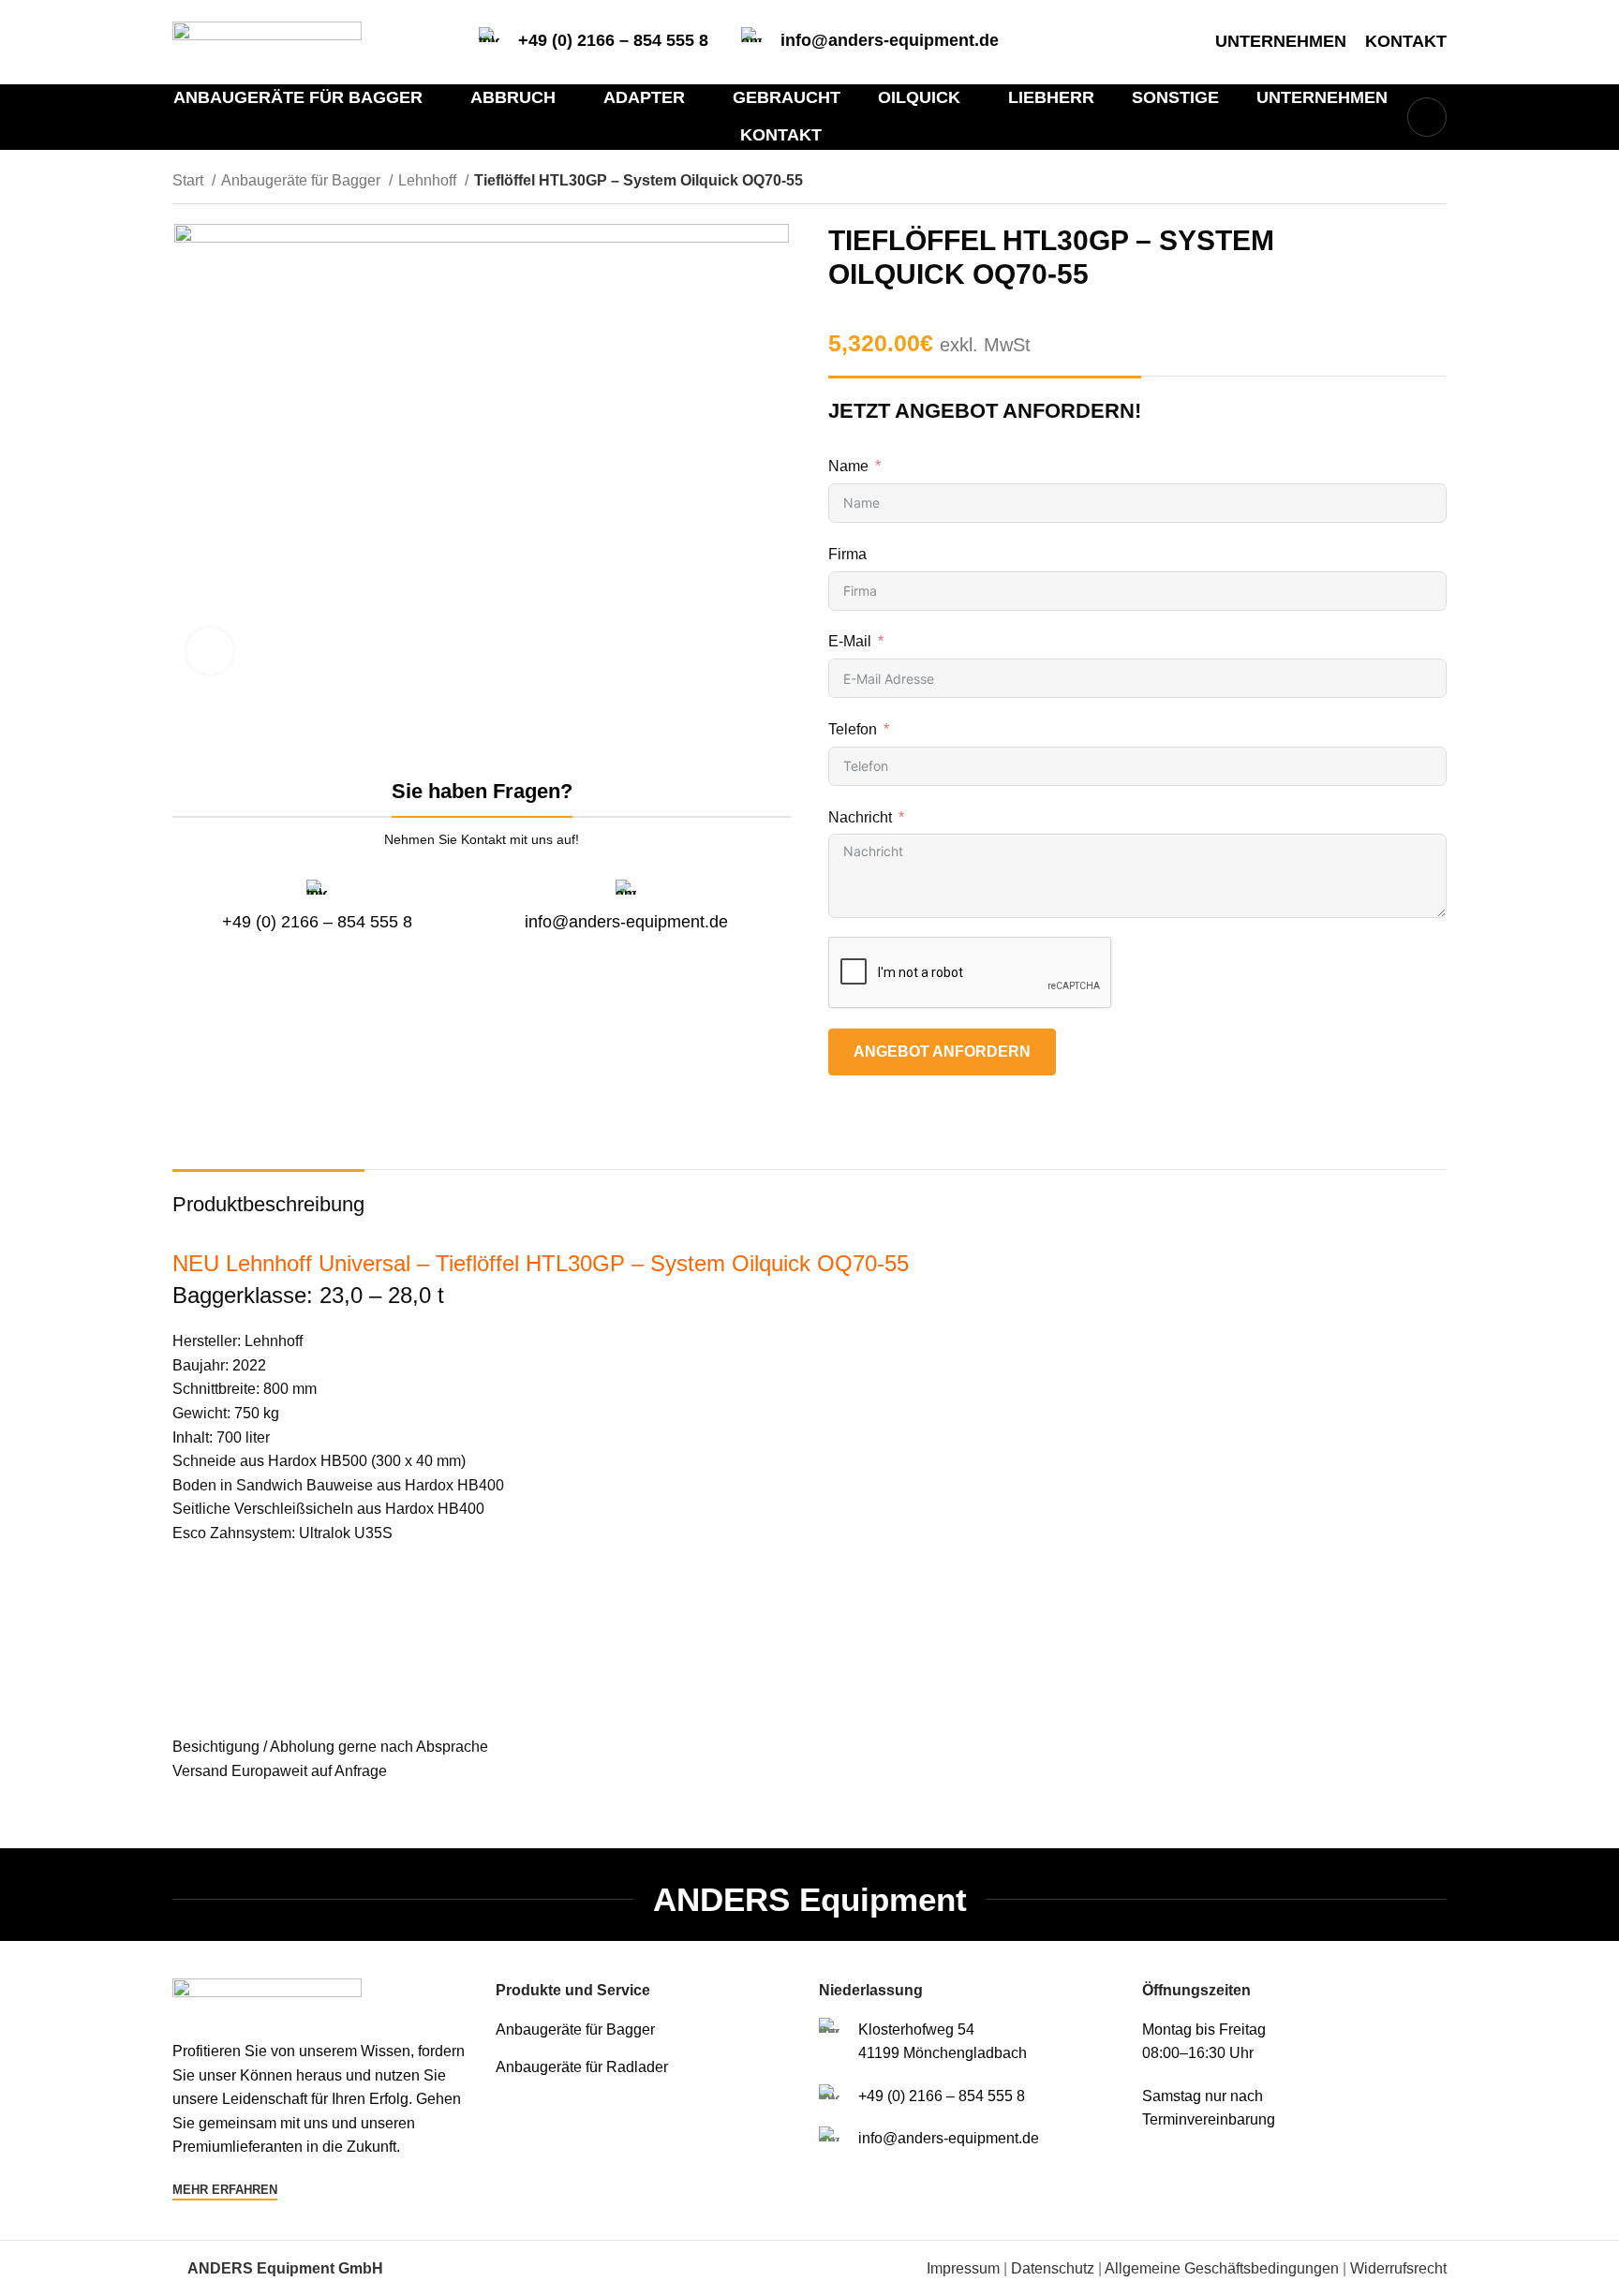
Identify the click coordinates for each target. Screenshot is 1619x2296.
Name (848, 466)
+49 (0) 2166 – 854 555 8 (613, 40)
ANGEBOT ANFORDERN (942, 1052)
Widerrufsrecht (1398, 2268)
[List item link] (648, 2030)
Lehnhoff (429, 180)
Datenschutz (1053, 2268)
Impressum (963, 2268)
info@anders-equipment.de (890, 40)
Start (190, 180)
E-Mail (850, 641)
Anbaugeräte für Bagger (303, 180)
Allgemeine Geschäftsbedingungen (1222, 2268)
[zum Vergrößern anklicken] (210, 651)
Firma (847, 554)
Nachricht (860, 817)
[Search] (1427, 117)
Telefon (853, 729)
